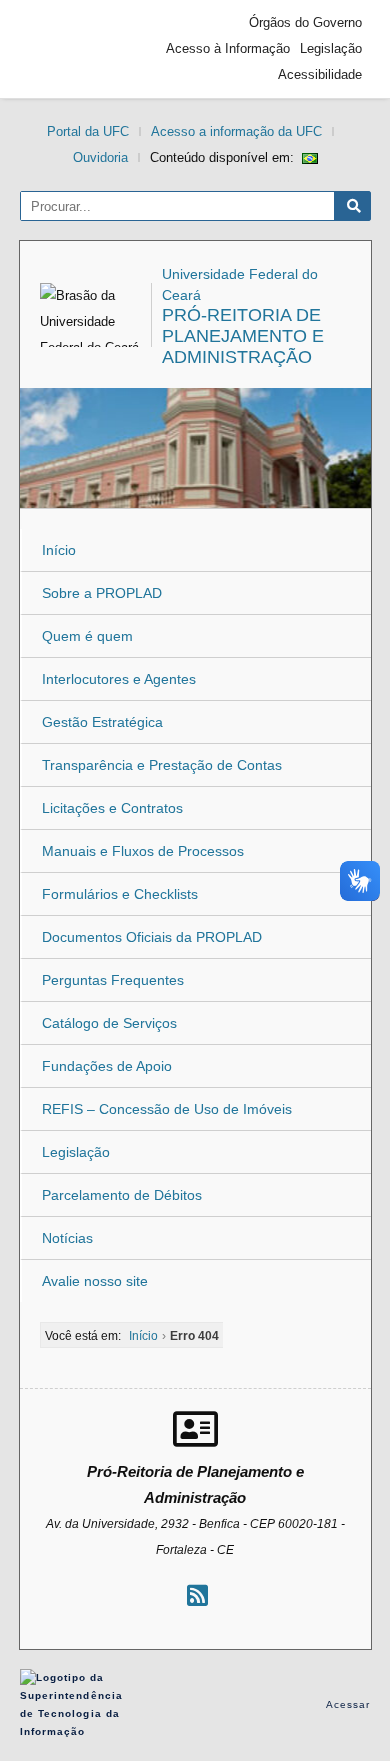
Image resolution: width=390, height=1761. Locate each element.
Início (59, 550)
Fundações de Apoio (107, 1066)
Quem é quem (87, 636)
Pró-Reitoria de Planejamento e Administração (243, 336)
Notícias (67, 1238)
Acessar (348, 1704)
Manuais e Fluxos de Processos (143, 851)
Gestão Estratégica (102, 722)
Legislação (331, 48)
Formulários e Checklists (120, 894)
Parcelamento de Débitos (122, 1195)
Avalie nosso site (95, 1281)
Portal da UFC (88, 131)
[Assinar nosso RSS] (197, 1595)
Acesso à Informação (228, 48)
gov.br (65, 49)
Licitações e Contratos (112, 808)
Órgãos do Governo (305, 22)
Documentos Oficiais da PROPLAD (152, 937)
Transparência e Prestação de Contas (162, 765)
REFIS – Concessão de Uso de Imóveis (167, 1109)
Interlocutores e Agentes (119, 679)
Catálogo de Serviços (109, 1023)
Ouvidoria (100, 157)
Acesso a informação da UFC (236, 131)
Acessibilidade (320, 74)
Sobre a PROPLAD (102, 593)
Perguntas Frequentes (113, 980)
